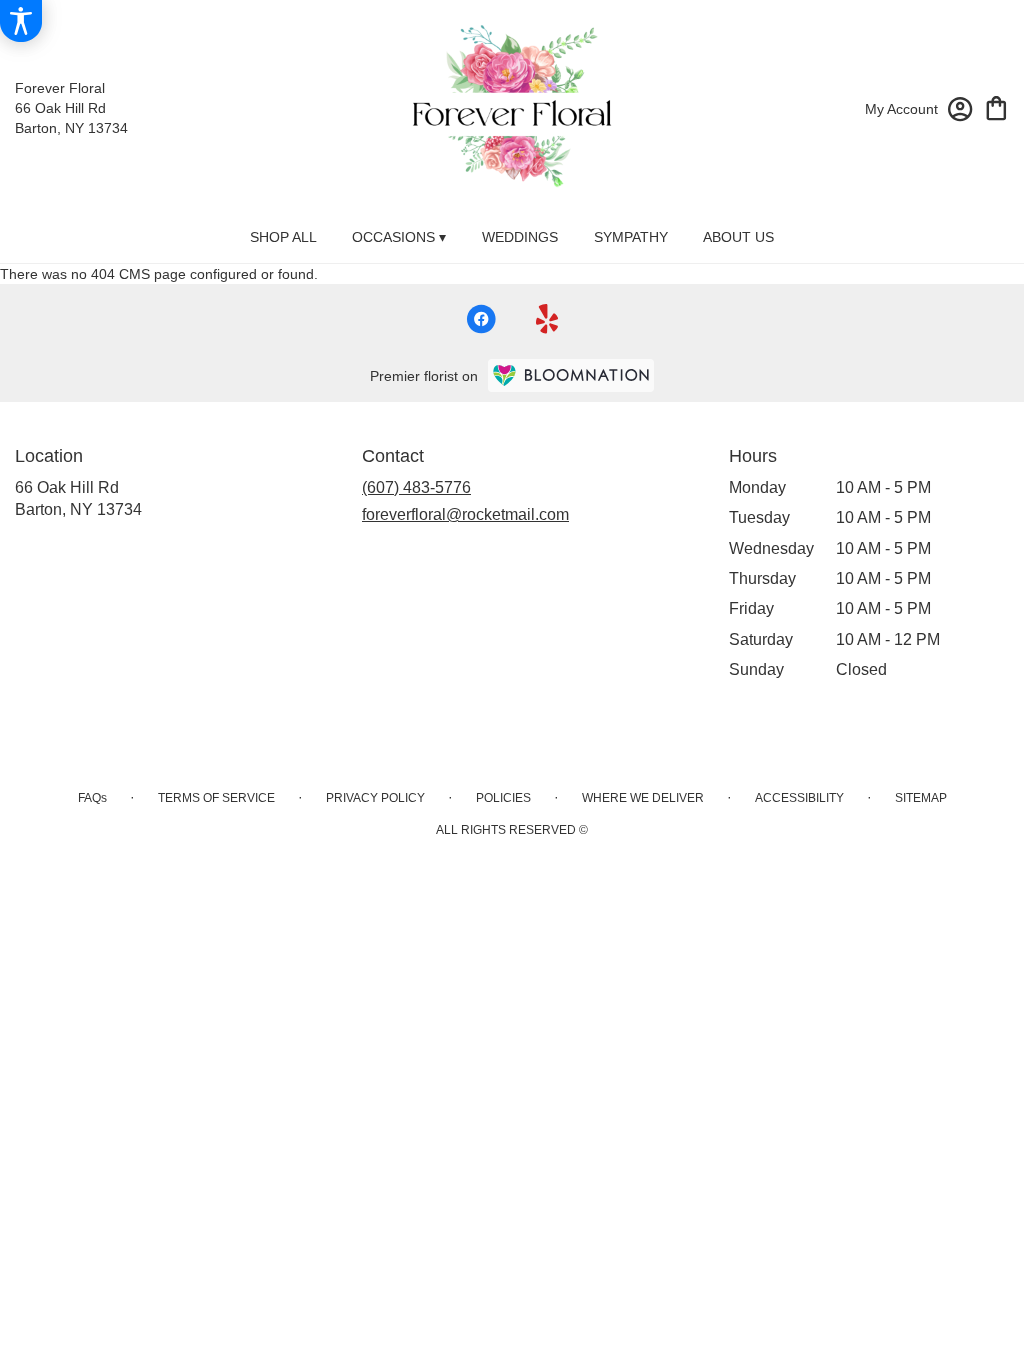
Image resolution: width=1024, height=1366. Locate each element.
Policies (503, 798)
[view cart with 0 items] (996, 106)
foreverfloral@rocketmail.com (465, 514)
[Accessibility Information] (21, 21)
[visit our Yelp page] (547, 319)
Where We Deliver (643, 798)
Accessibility (799, 798)
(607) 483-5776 (416, 487)
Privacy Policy (375, 798)
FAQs (92, 798)
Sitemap (921, 798)
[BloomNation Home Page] (571, 375)
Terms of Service (216, 798)
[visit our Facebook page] (481, 319)
